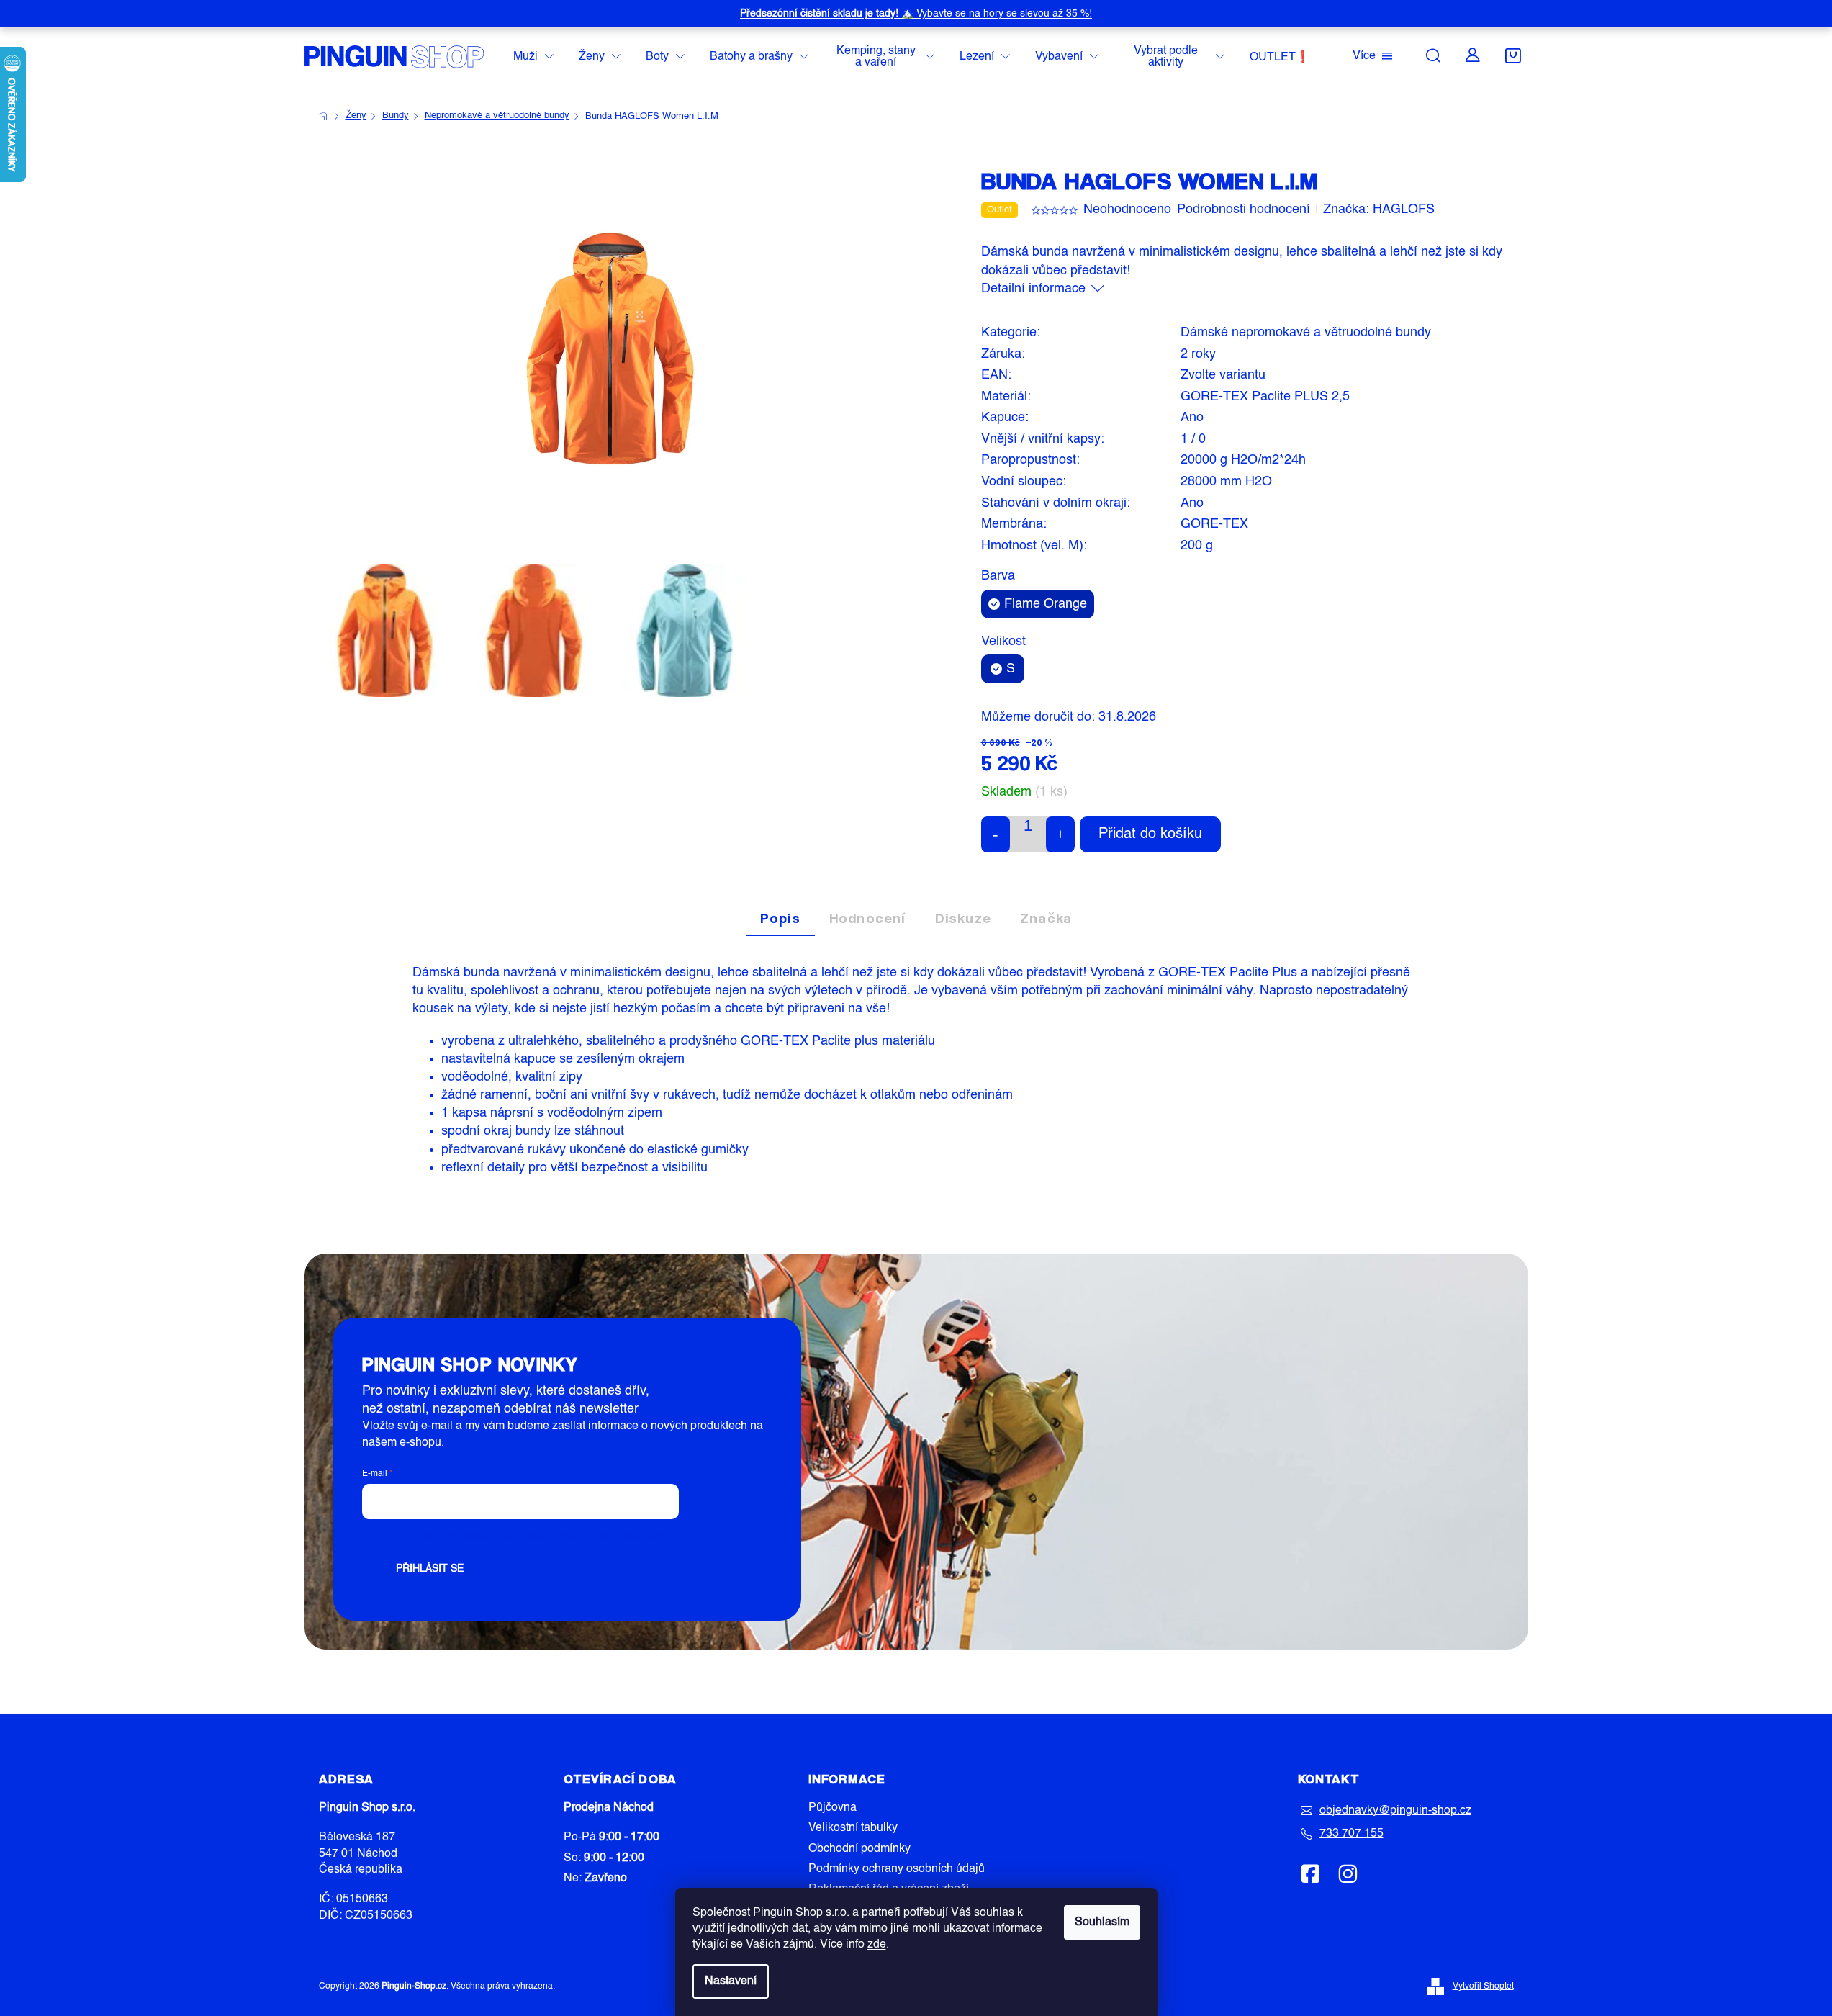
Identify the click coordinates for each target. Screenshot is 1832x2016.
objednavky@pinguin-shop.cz (1395, 1811)
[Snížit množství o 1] (996, 834)
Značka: (1379, 210)
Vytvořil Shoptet (1483, 1986)
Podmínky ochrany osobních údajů (897, 1869)
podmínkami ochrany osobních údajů (586, 1536)
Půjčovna (832, 1808)
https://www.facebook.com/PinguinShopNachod (1311, 1873)
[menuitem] (533, 57)
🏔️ (916, 14)
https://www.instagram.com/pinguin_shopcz (1348, 1873)
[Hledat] (1433, 55)
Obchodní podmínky (859, 1849)
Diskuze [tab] (963, 918)
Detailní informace (1033, 289)
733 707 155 (1352, 1834)
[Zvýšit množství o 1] (1060, 834)
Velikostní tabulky (853, 1828)
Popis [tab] (780, 918)
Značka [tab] (1046, 918)
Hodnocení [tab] (868, 918)
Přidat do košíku (1150, 834)
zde (877, 1945)
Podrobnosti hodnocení (1244, 210)
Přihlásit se (430, 1569)
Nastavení (731, 1981)
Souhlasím (1102, 1922)
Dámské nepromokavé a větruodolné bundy (1306, 333)
